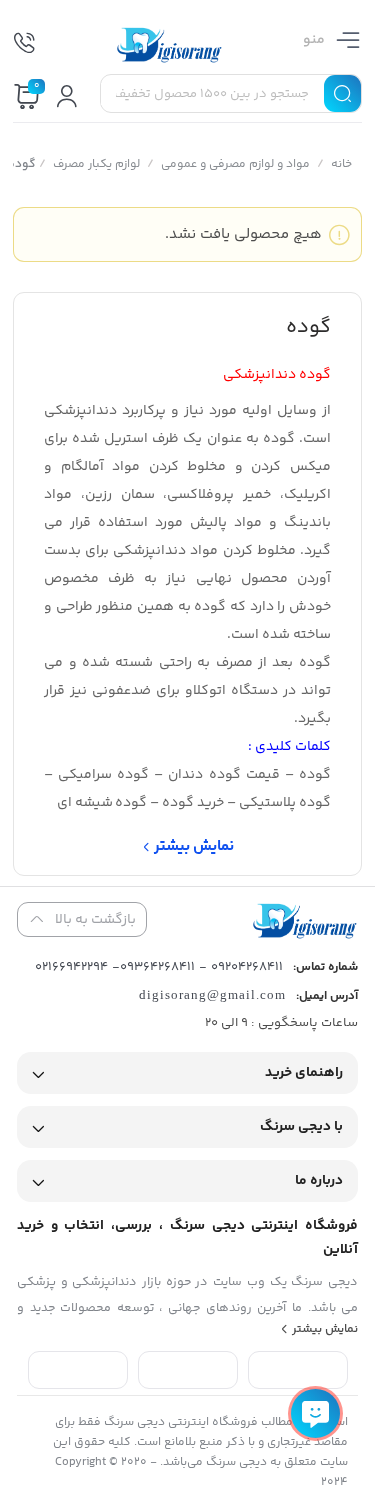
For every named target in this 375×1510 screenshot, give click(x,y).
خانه (341, 164)
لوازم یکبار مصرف (96, 164)
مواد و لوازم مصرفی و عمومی (235, 164)
